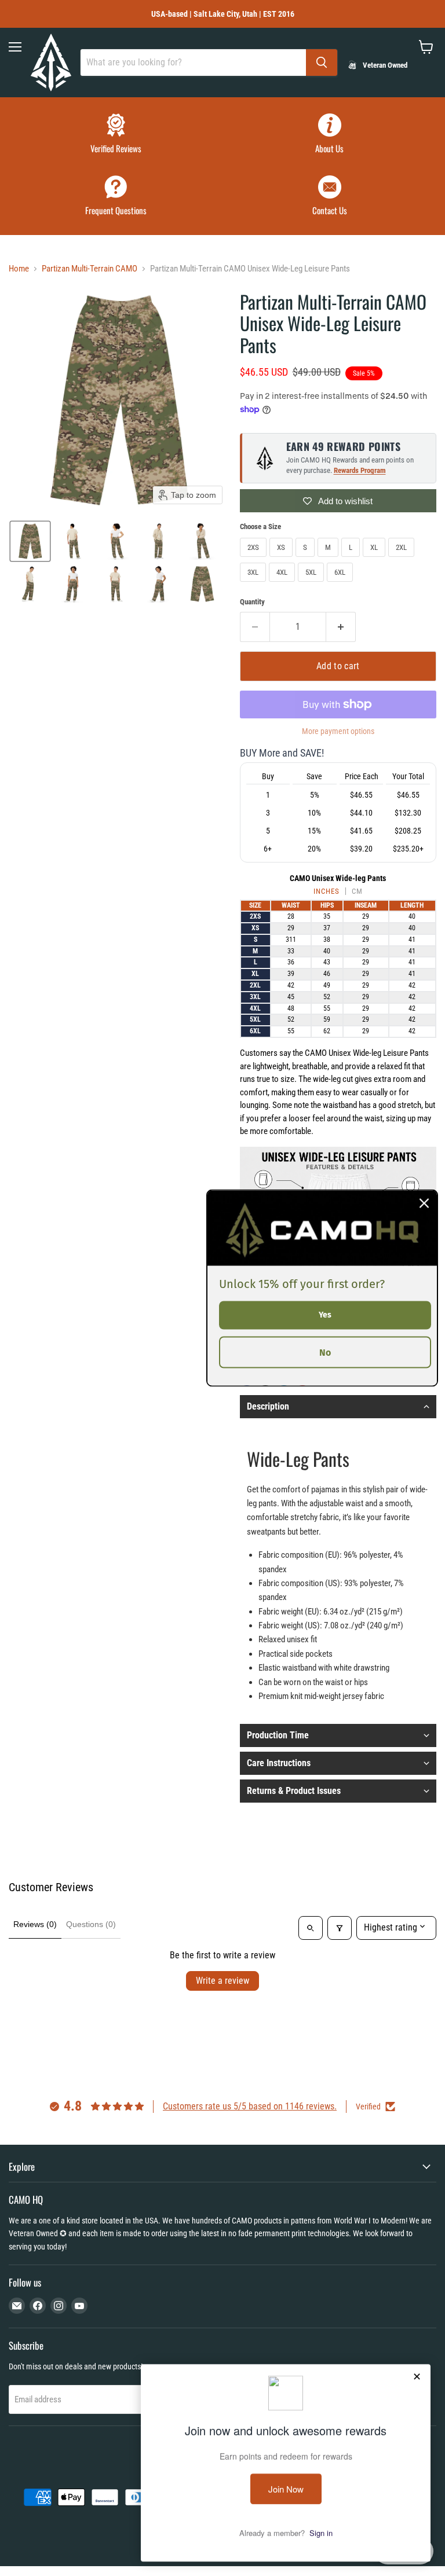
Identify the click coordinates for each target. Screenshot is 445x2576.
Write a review (222, 1981)
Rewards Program (360, 470)
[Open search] (311, 1928)
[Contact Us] (329, 197)
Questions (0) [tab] (91, 1924)
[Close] (424, 1203)
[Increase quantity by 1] (341, 627)
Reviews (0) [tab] (35, 1924)
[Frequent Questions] (116, 197)
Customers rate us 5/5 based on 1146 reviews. (250, 2106)
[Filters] (340, 1928)
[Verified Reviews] (116, 135)
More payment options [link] (338, 731)
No (325, 1352)
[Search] (322, 63)
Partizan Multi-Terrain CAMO (90, 269)
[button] (30, 541)
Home (19, 269)
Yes (325, 1315)
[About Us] (329, 135)
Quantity (252, 602)
